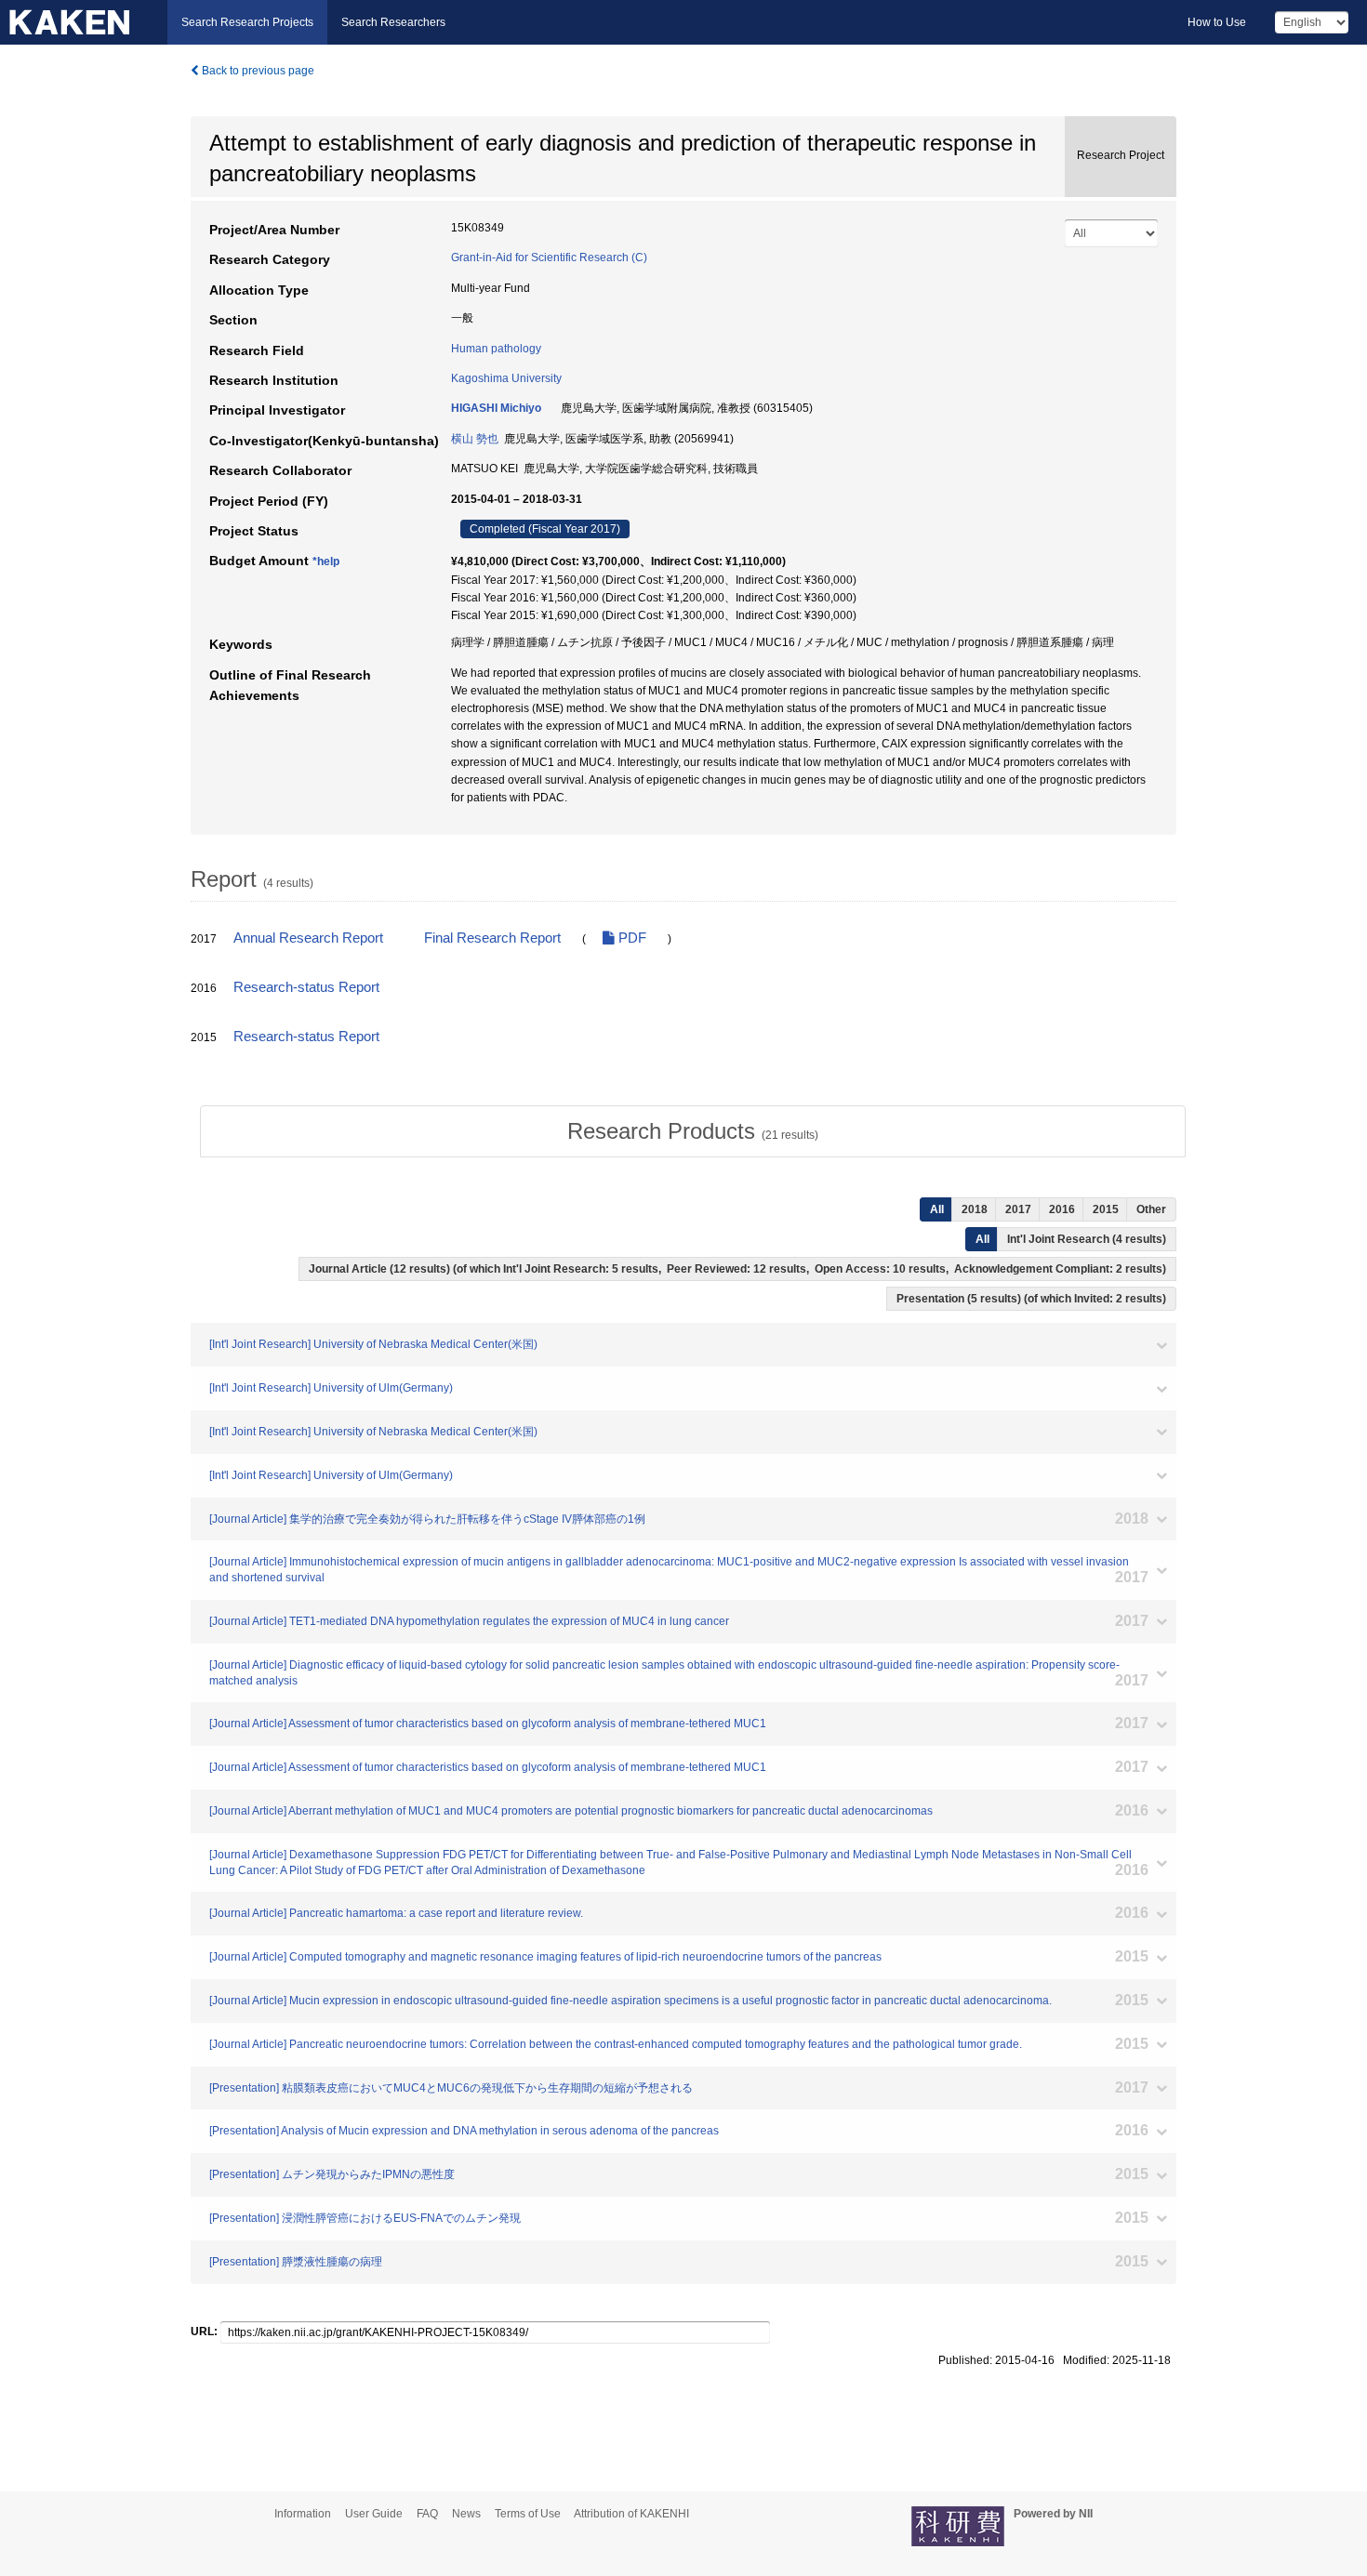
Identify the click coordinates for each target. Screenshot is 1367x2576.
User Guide (374, 2514)
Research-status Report (306, 987)
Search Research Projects (247, 22)
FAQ (427, 2514)
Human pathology (496, 349)
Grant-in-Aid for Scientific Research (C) (549, 258)
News (466, 2514)
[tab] (693, 1131)
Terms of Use (528, 2514)
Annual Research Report (308, 938)
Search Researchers (393, 22)
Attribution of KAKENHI (631, 2514)
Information (303, 2514)
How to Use (1217, 22)
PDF (630, 938)
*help (326, 561)
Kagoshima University (506, 378)
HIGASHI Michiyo (496, 408)
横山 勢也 (475, 439)
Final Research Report (492, 938)
